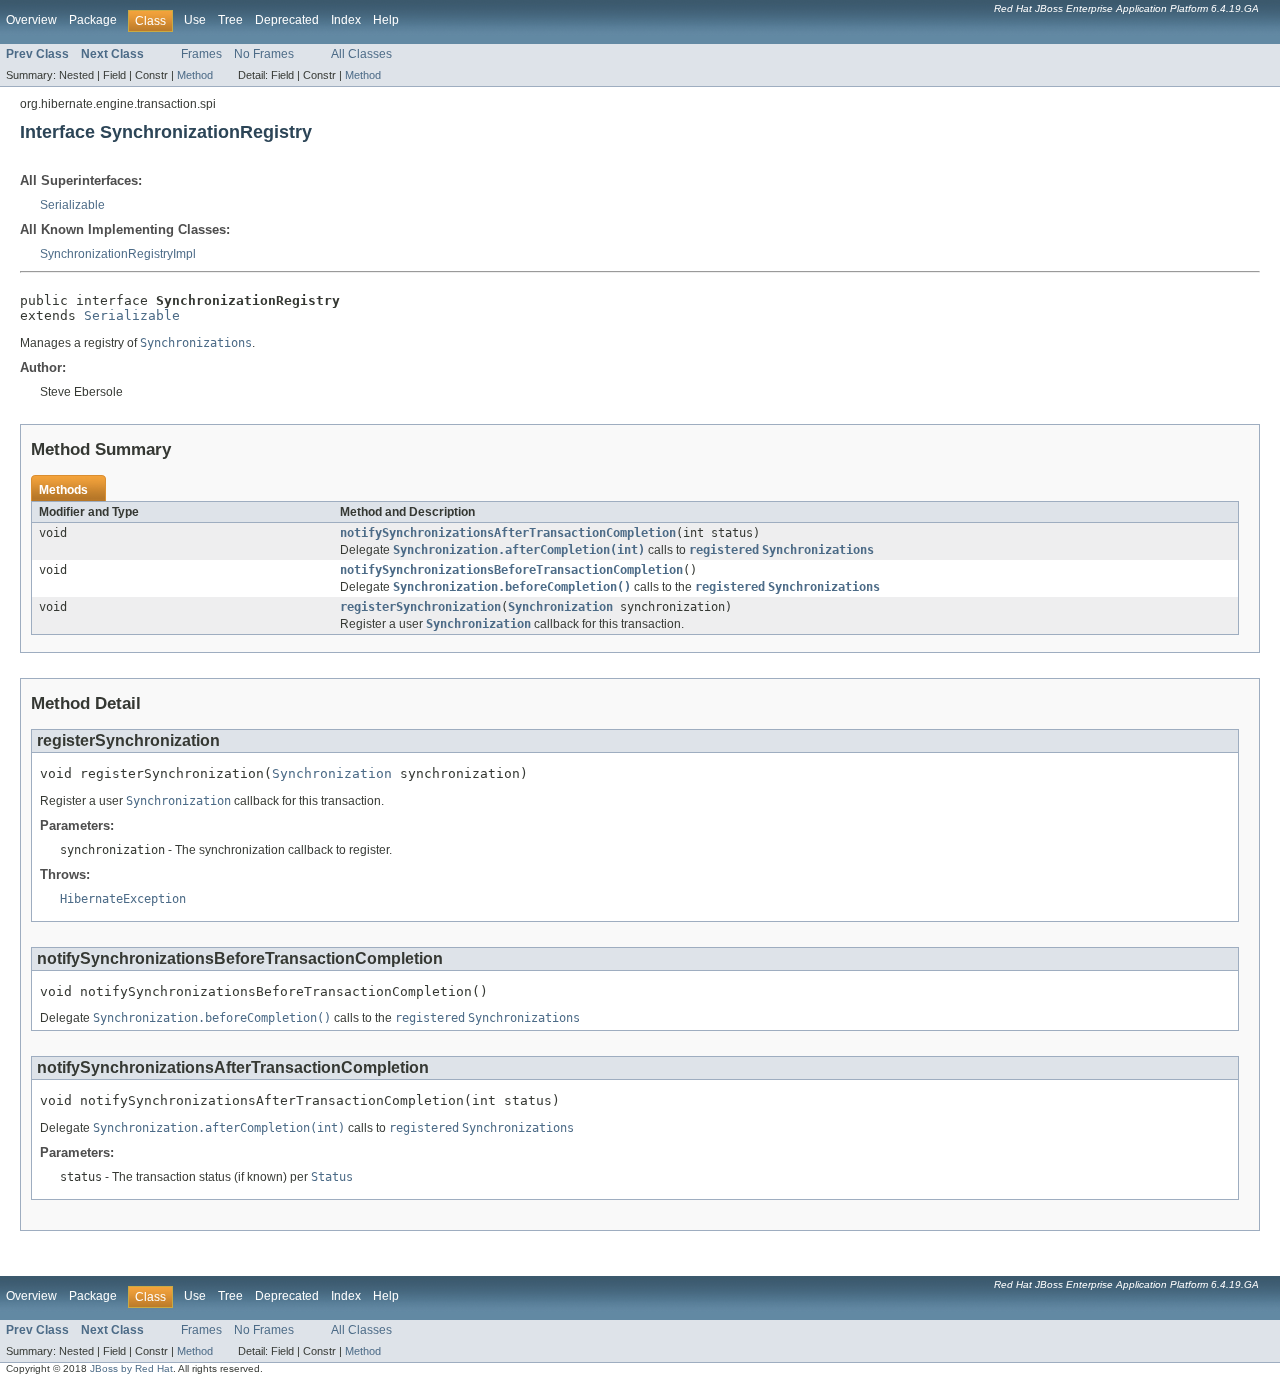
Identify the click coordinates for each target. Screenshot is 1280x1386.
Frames (201, 54)
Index (346, 20)
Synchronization (560, 607)
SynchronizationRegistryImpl (118, 254)
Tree (230, 20)
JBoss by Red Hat (131, 1368)
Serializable (72, 205)
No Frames (264, 54)
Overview (31, 20)
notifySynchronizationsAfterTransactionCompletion (508, 533)
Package (93, 20)
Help (386, 20)
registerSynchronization (420, 607)
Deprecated (287, 20)
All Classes (361, 54)
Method (195, 75)
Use (195, 20)
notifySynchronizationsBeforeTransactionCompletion (511, 570)
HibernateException (123, 899)
